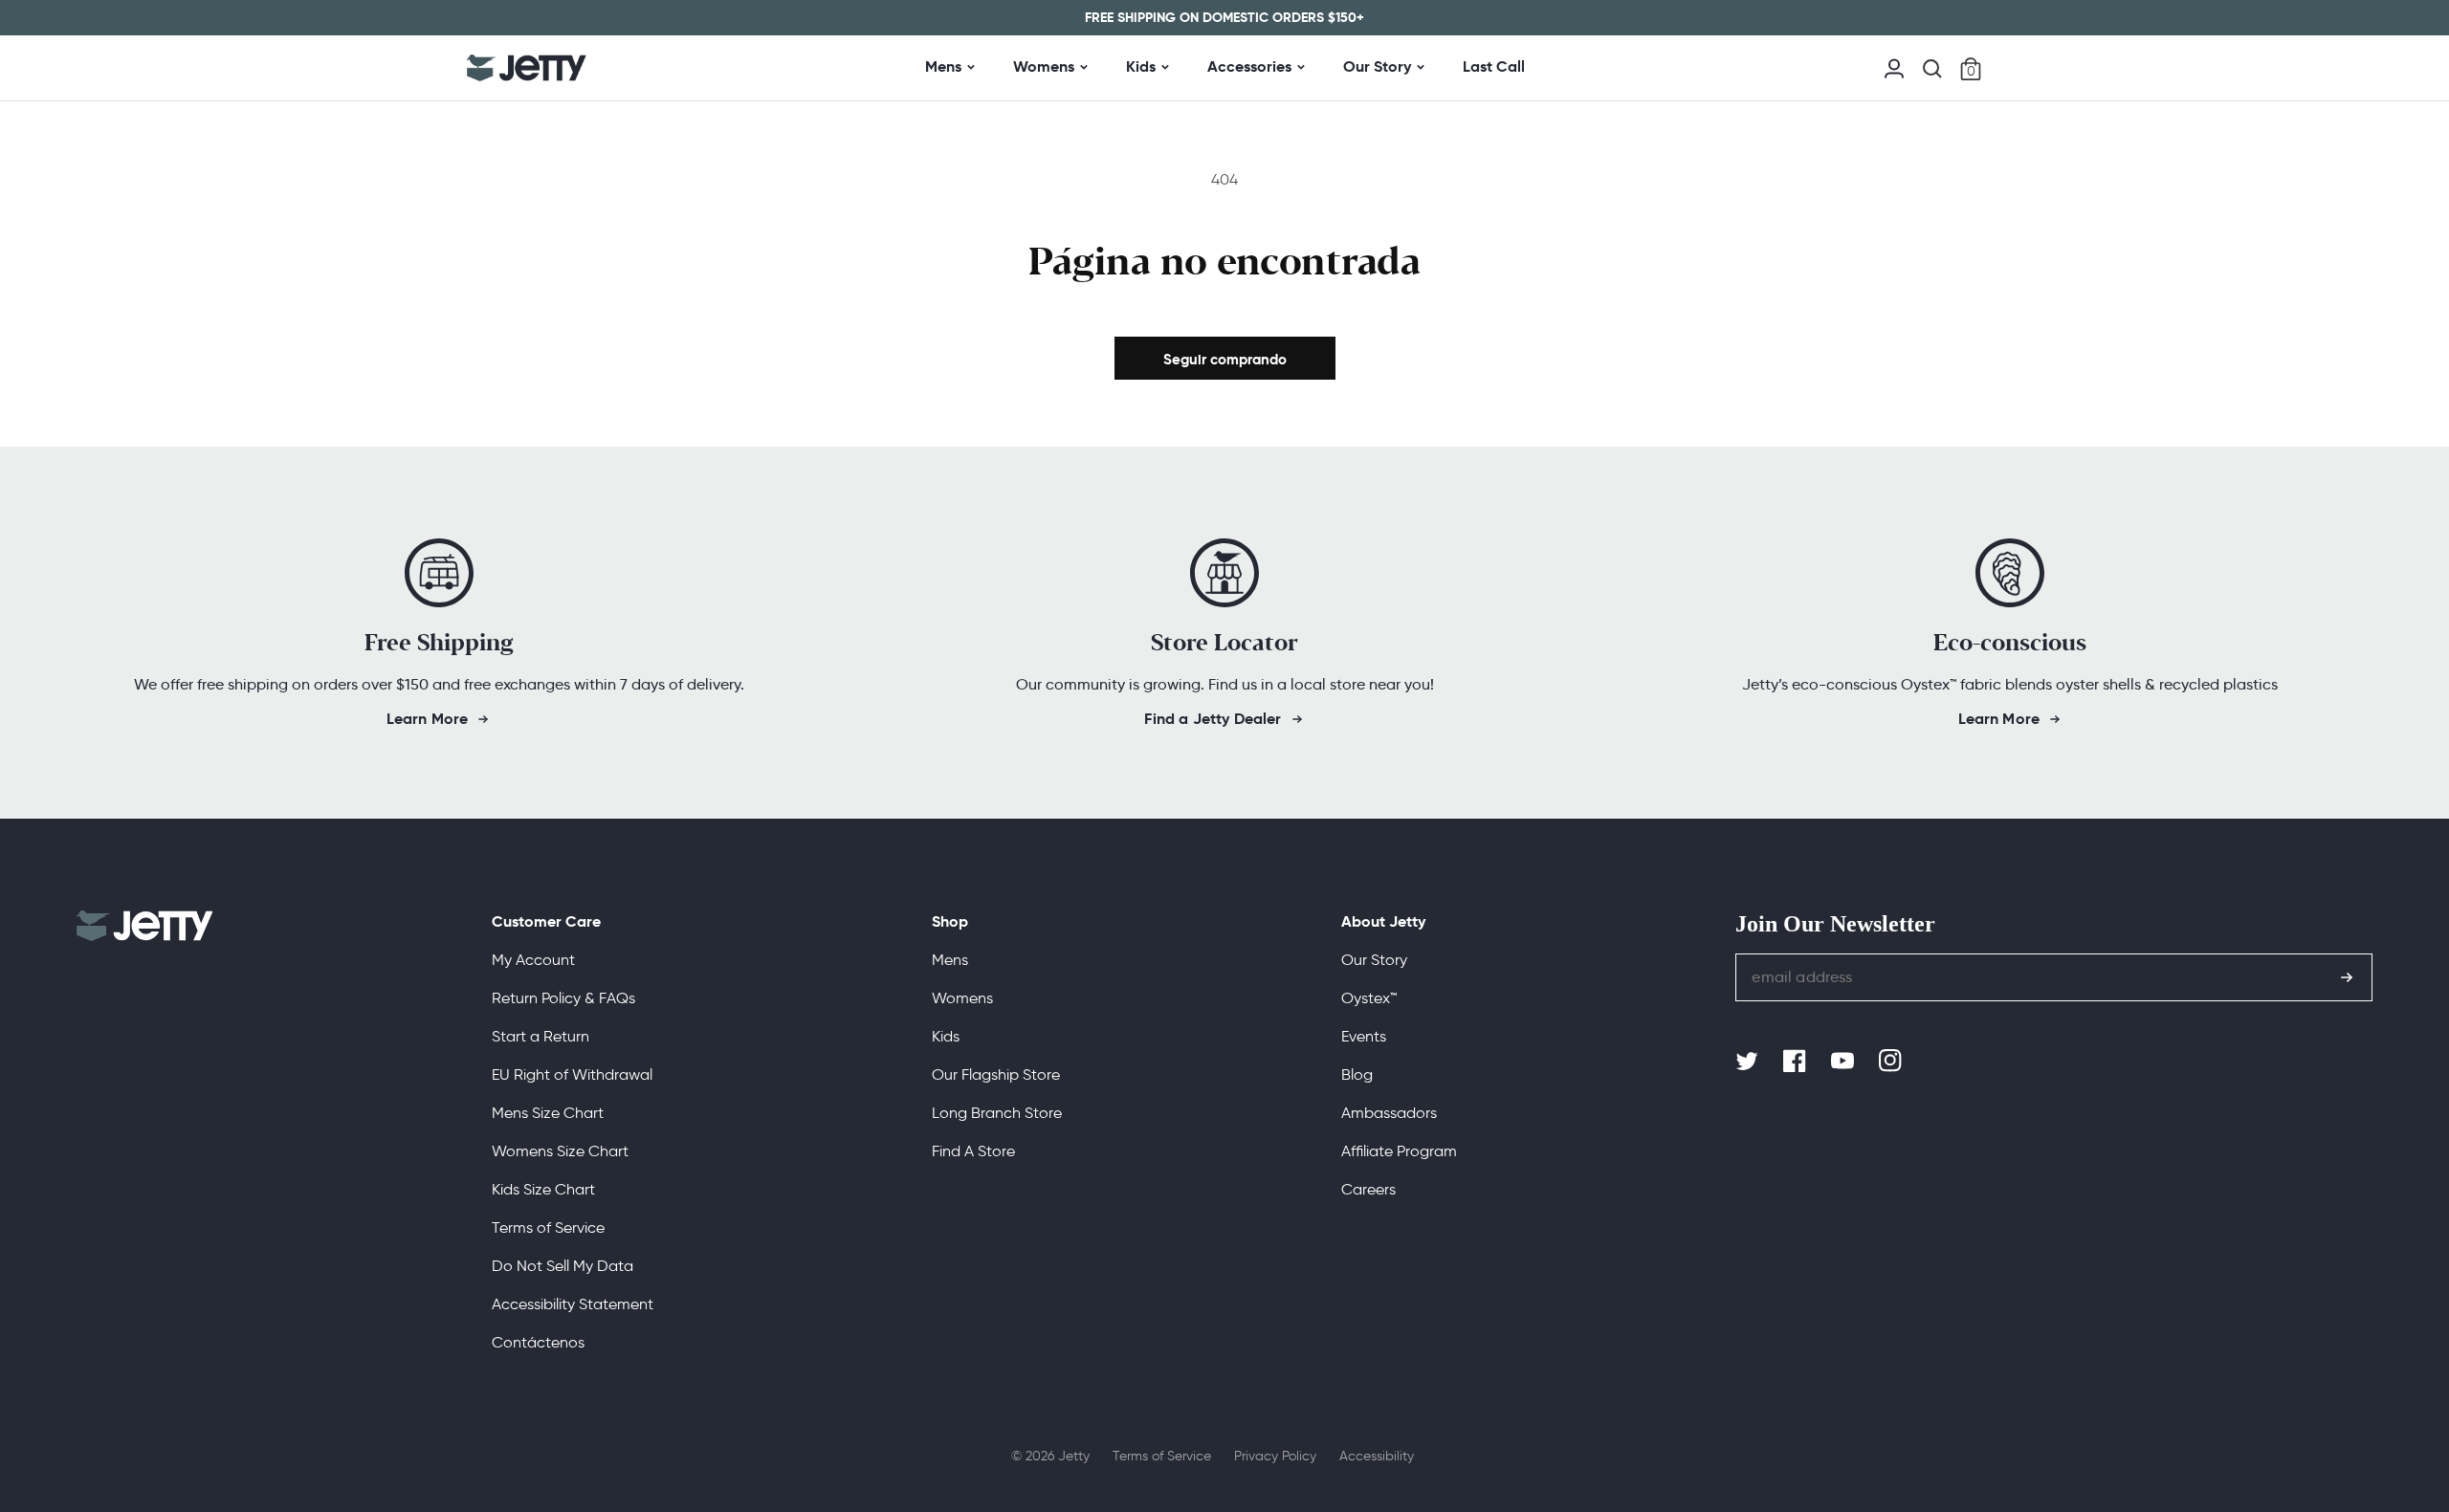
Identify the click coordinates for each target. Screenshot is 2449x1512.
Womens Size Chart (560, 1151)
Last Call (1494, 66)
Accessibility (1377, 1456)
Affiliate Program (1399, 1151)
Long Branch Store (997, 1113)
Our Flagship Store (996, 1074)
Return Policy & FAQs (563, 998)
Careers (1368, 1189)
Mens (943, 66)
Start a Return (541, 1036)
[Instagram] (1892, 1062)
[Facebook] (1797, 1062)
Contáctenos (538, 1342)
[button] (1932, 69)
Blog (1357, 1074)
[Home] (527, 68)
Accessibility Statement (573, 1304)
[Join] (2347, 977)
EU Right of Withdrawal (572, 1074)
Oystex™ (1369, 998)
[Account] (1894, 66)
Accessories (1249, 66)
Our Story (1377, 66)
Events (1364, 1036)
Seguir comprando (1225, 359)
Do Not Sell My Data (563, 1266)
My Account (533, 960)
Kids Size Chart (543, 1189)
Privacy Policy (1275, 1456)
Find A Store (973, 1151)
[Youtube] (1844, 1062)
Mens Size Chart (548, 1113)
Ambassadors (1389, 1113)
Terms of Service (548, 1227)
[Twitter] (1749, 1062)
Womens (1044, 66)
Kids (1141, 66)
